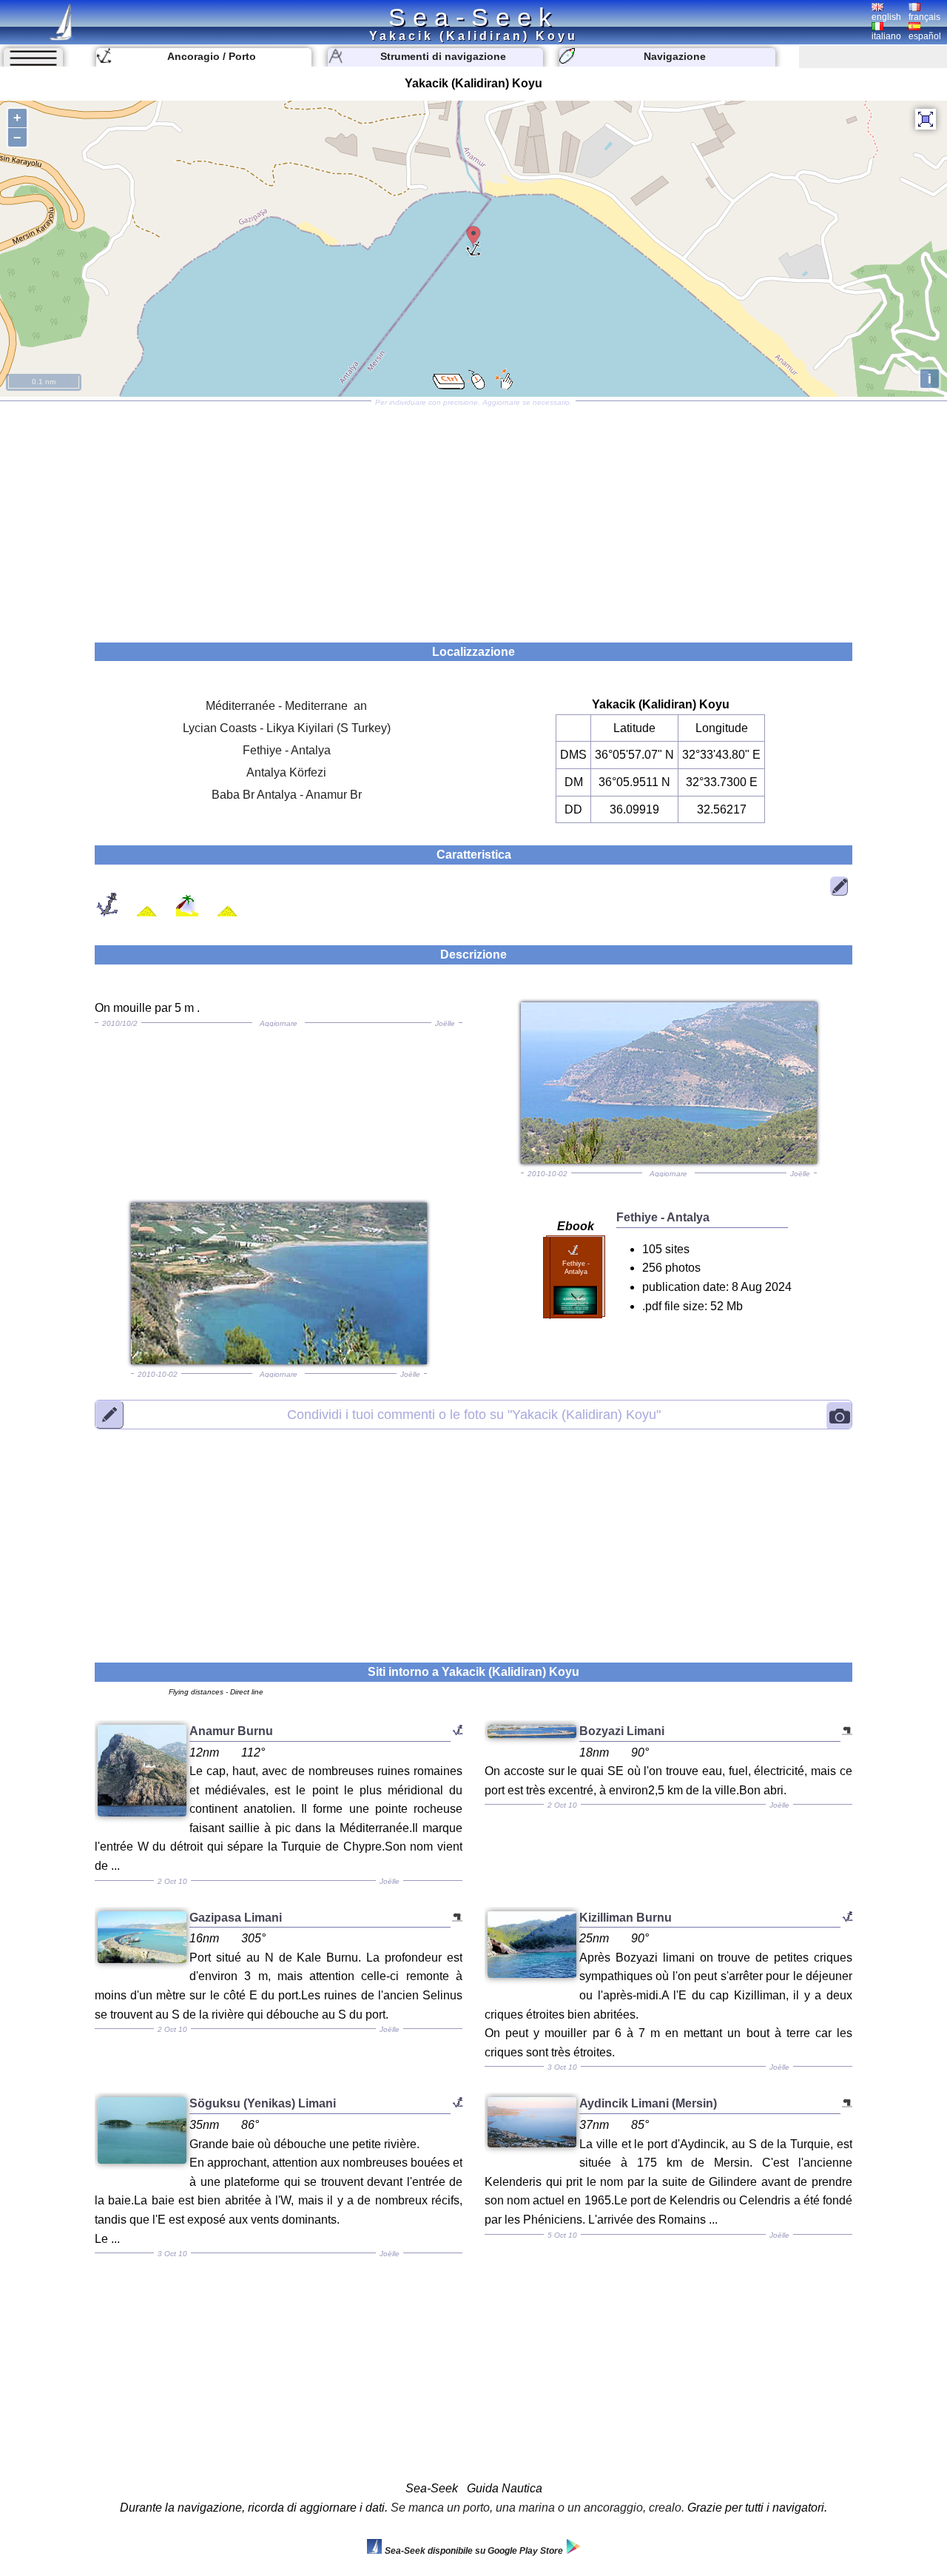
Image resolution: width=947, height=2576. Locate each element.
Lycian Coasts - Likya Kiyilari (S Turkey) (287, 728)
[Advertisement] (473, 517)
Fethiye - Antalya (287, 750)
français (924, 17)
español (925, 36)
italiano (886, 36)
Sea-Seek (473, 17)
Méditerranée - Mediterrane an (286, 706)
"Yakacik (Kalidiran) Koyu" (474, 1415)
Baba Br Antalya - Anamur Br (287, 795)
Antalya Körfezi (286, 772)
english (886, 17)
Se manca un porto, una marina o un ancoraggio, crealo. (537, 2508)
